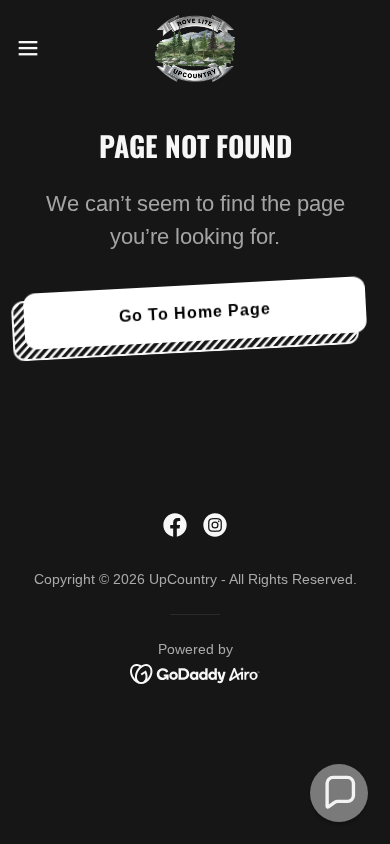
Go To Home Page (195, 312)
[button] (36, 48)
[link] (195, 48)
